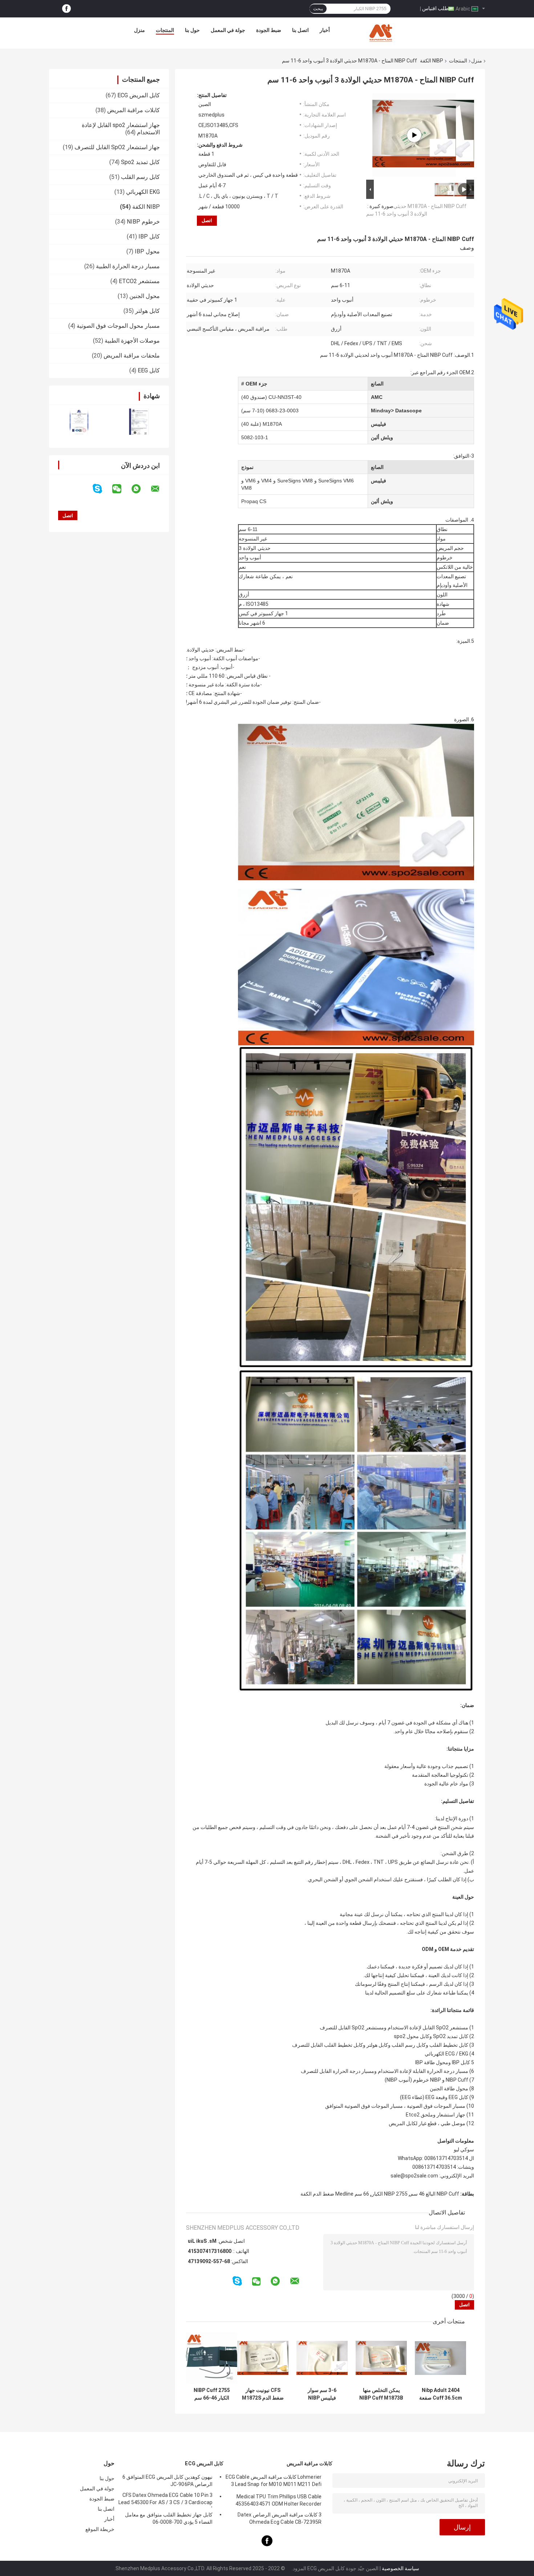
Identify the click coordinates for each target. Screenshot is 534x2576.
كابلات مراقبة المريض (133, 110)
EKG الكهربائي (143, 192)
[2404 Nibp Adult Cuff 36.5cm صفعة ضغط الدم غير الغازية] (440, 2358)
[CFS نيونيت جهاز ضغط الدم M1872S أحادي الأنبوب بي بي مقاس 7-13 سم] (263, 2358)
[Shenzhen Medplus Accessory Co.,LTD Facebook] (66, 9)
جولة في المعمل (228, 30)
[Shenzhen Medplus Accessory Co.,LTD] (382, 32)
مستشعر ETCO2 (139, 281)
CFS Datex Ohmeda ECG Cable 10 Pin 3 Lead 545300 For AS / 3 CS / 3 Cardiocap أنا (165, 2500)
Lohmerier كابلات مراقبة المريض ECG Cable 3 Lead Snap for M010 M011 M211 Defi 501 (274, 2482)
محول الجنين (145, 296)
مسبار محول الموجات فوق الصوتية (118, 326)
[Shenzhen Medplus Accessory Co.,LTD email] (160, 489)
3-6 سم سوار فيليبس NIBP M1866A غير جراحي (322, 2394)
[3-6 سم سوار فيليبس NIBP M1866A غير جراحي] (322, 2358)
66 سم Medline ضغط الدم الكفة (335, 2194)
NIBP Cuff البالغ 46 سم (435, 2194)
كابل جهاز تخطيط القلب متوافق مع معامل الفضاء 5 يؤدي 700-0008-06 (169, 2518)
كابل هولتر (147, 311)
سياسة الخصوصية (401, 2568)
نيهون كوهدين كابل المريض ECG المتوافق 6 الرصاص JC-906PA (167, 2481)
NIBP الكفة (432, 61)
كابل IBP (149, 236)
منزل (139, 30)
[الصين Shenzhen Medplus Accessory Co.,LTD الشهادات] (79, 422)
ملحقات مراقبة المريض (132, 356)
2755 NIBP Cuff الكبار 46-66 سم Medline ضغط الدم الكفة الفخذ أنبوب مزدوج (212, 2394)
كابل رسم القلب (140, 177)
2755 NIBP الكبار (390, 2194)
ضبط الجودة (269, 30)
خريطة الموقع (100, 2529)
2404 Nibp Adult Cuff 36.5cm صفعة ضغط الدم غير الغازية (441, 2394)
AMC (377, 397)
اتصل (207, 221)
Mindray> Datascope (396, 411)
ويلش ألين (382, 437)
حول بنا (192, 30)
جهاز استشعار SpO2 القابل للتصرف (117, 147)
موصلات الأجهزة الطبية (132, 341)
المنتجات (165, 30)
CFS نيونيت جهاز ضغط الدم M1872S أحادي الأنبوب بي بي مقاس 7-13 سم (263, 2394)
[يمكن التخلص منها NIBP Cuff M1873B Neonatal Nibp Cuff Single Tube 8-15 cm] (381, 2358)
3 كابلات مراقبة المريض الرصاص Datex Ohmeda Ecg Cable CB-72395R (280, 2518)
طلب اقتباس (435, 8)
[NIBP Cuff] (414, 135)
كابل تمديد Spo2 (140, 162)
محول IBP (147, 251)
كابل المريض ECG (139, 95)
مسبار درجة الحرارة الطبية (128, 266)
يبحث (318, 9)
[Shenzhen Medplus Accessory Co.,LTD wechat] (121, 489)
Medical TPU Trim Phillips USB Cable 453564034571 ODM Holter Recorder (278, 2500)
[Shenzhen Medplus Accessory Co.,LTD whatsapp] (141, 489)
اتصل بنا (300, 30)
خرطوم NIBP (143, 222)
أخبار (325, 30)
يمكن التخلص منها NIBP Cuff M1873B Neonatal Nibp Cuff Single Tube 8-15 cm (381, 2394)
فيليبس (379, 424)
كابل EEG (149, 370)
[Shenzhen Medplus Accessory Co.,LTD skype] (102, 489)
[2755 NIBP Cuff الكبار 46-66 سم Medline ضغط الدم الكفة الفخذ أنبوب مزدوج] (212, 2358)
